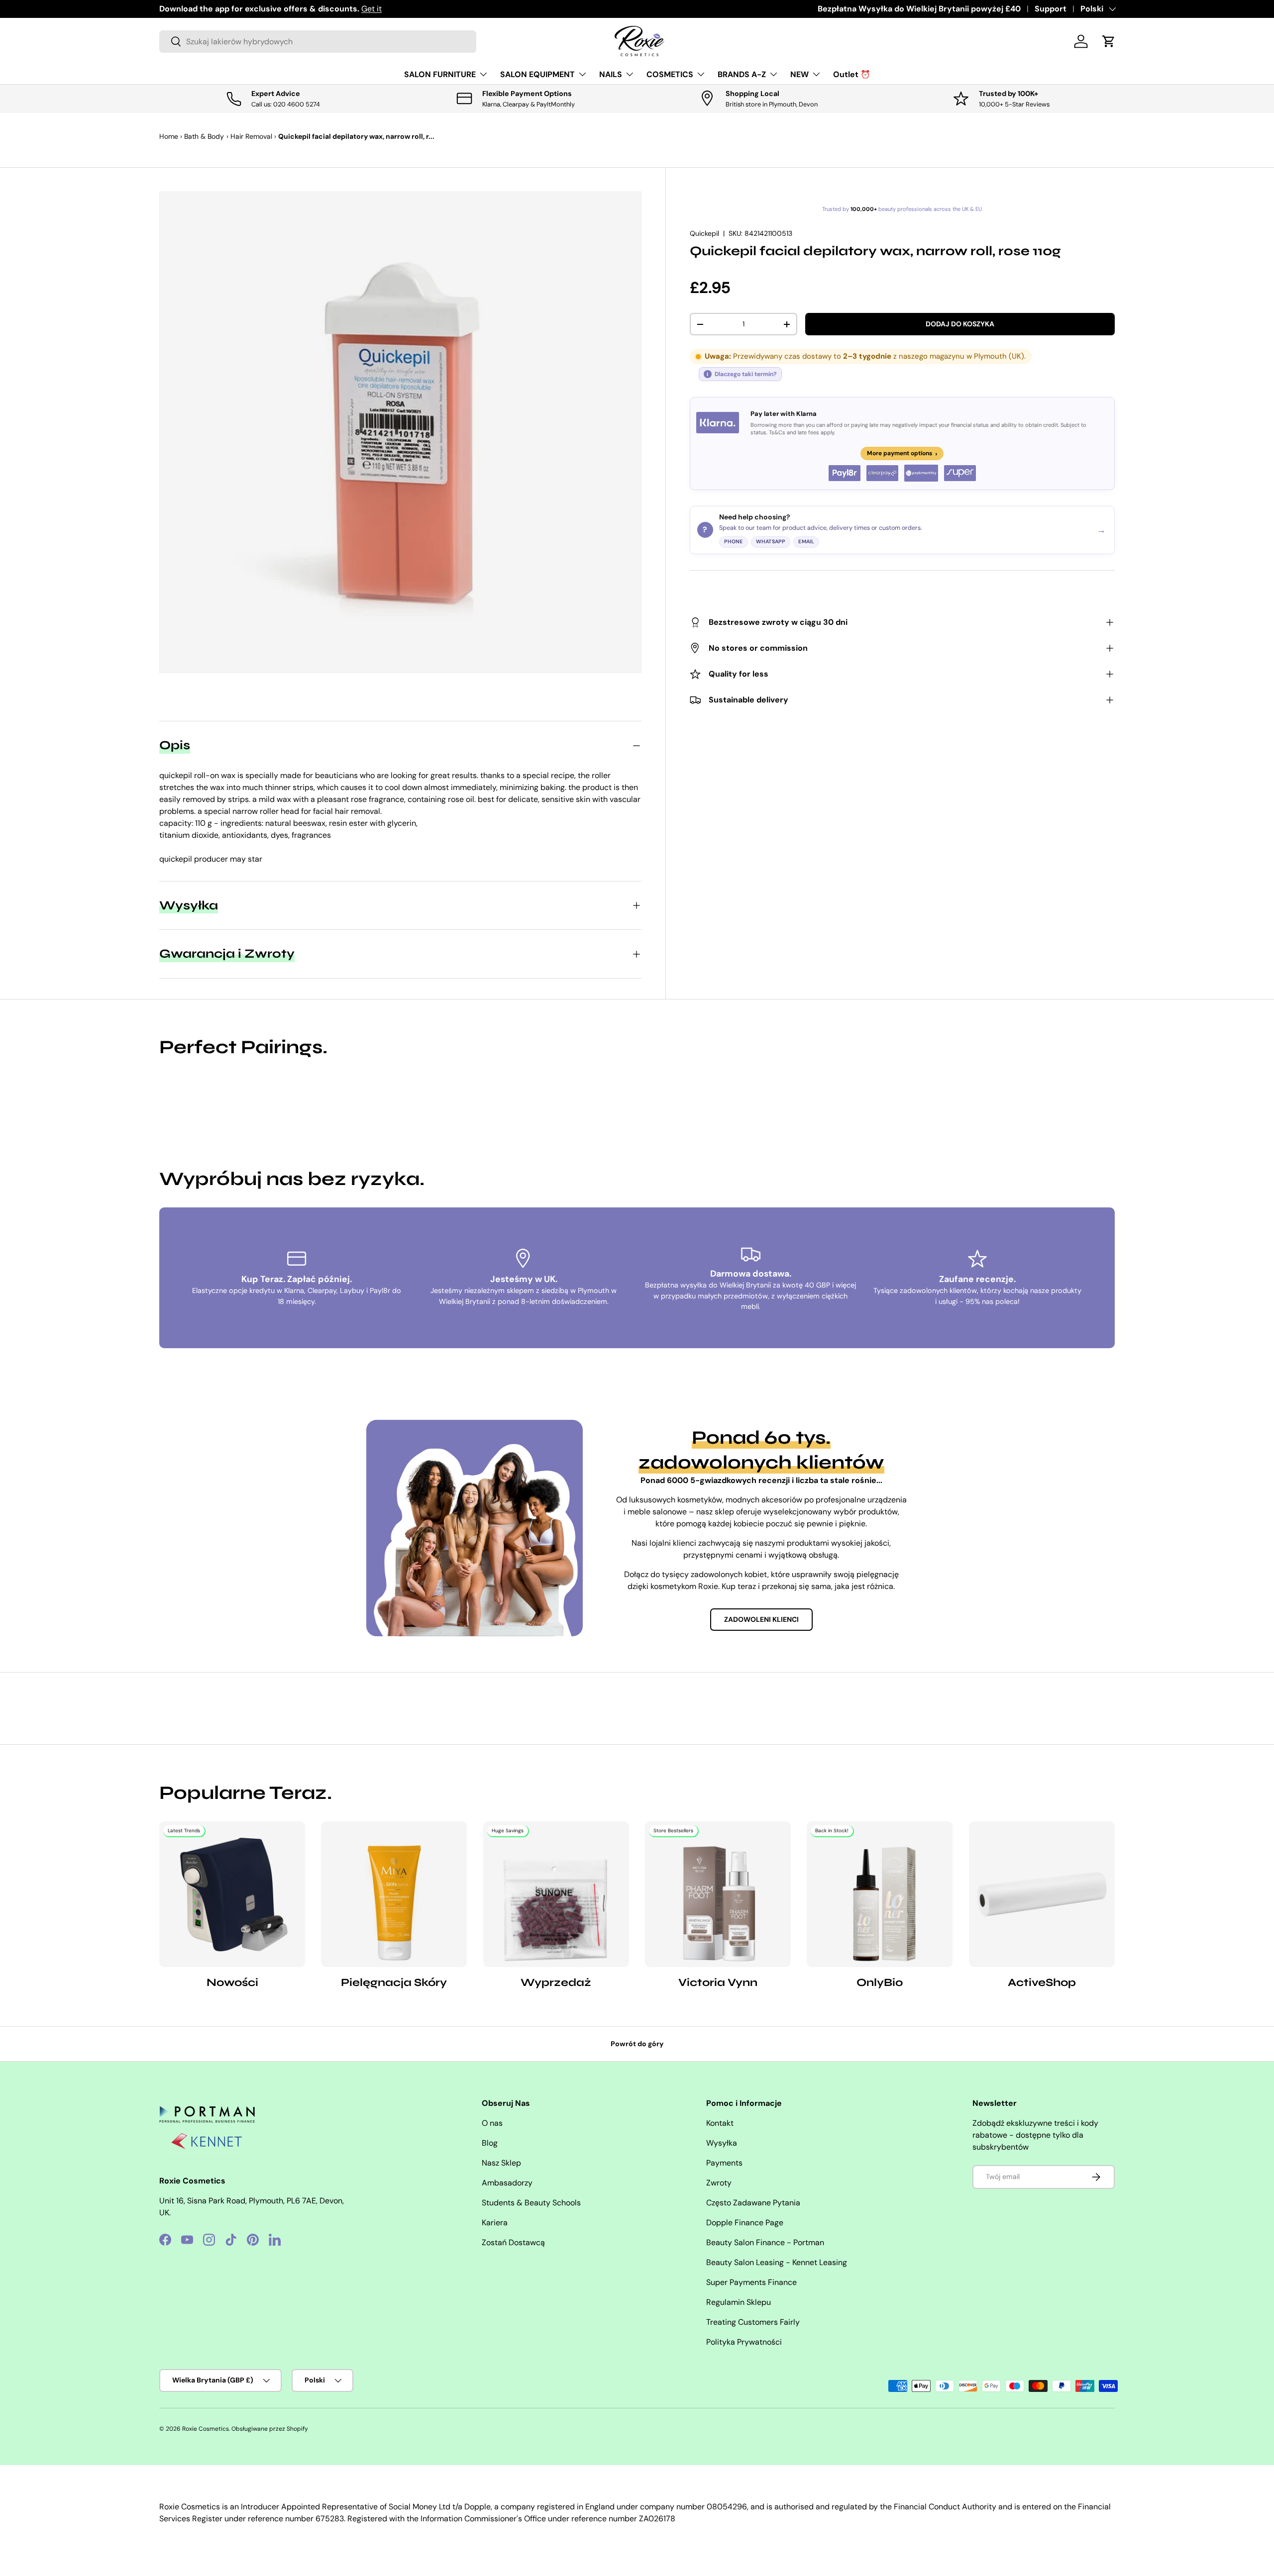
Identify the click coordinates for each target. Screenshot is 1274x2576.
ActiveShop (1042, 1982)
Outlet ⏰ (852, 74)
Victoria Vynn (718, 1982)
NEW (799, 74)
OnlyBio (880, 1982)
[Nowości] (232, 1894)
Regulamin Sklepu (739, 2302)
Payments (724, 2163)
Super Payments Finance (751, 2282)
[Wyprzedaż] (556, 1894)
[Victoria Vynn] (718, 1894)
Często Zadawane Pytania (753, 2203)
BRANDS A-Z (742, 74)
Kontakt (720, 2123)
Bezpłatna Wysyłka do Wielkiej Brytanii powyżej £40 (919, 9)
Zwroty (719, 2183)
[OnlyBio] (880, 1894)
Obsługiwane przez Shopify (270, 2429)
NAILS (611, 74)
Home (169, 136)
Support (1051, 9)
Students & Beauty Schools (531, 2203)
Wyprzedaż (556, 1982)
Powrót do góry (637, 2044)
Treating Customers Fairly (753, 2322)
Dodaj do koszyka (960, 324)
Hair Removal (251, 136)
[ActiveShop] (1042, 1894)
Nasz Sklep (501, 2163)
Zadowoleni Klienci (761, 1619)
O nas (492, 2123)
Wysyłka (722, 2143)
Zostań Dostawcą (513, 2242)
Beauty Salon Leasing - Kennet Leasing (777, 2262)
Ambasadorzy (507, 2183)
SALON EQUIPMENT (537, 74)
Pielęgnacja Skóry (394, 1982)
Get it (372, 9)
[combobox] (318, 42)
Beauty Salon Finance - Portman (765, 2242)
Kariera (495, 2223)
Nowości (232, 1982)
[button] (1109, 41)
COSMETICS (670, 74)
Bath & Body (204, 136)
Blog (490, 2143)
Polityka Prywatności (744, 2342)
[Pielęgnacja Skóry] (394, 1894)
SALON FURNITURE (440, 74)
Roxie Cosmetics (206, 2429)
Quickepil (704, 233)
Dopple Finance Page (745, 2223)
